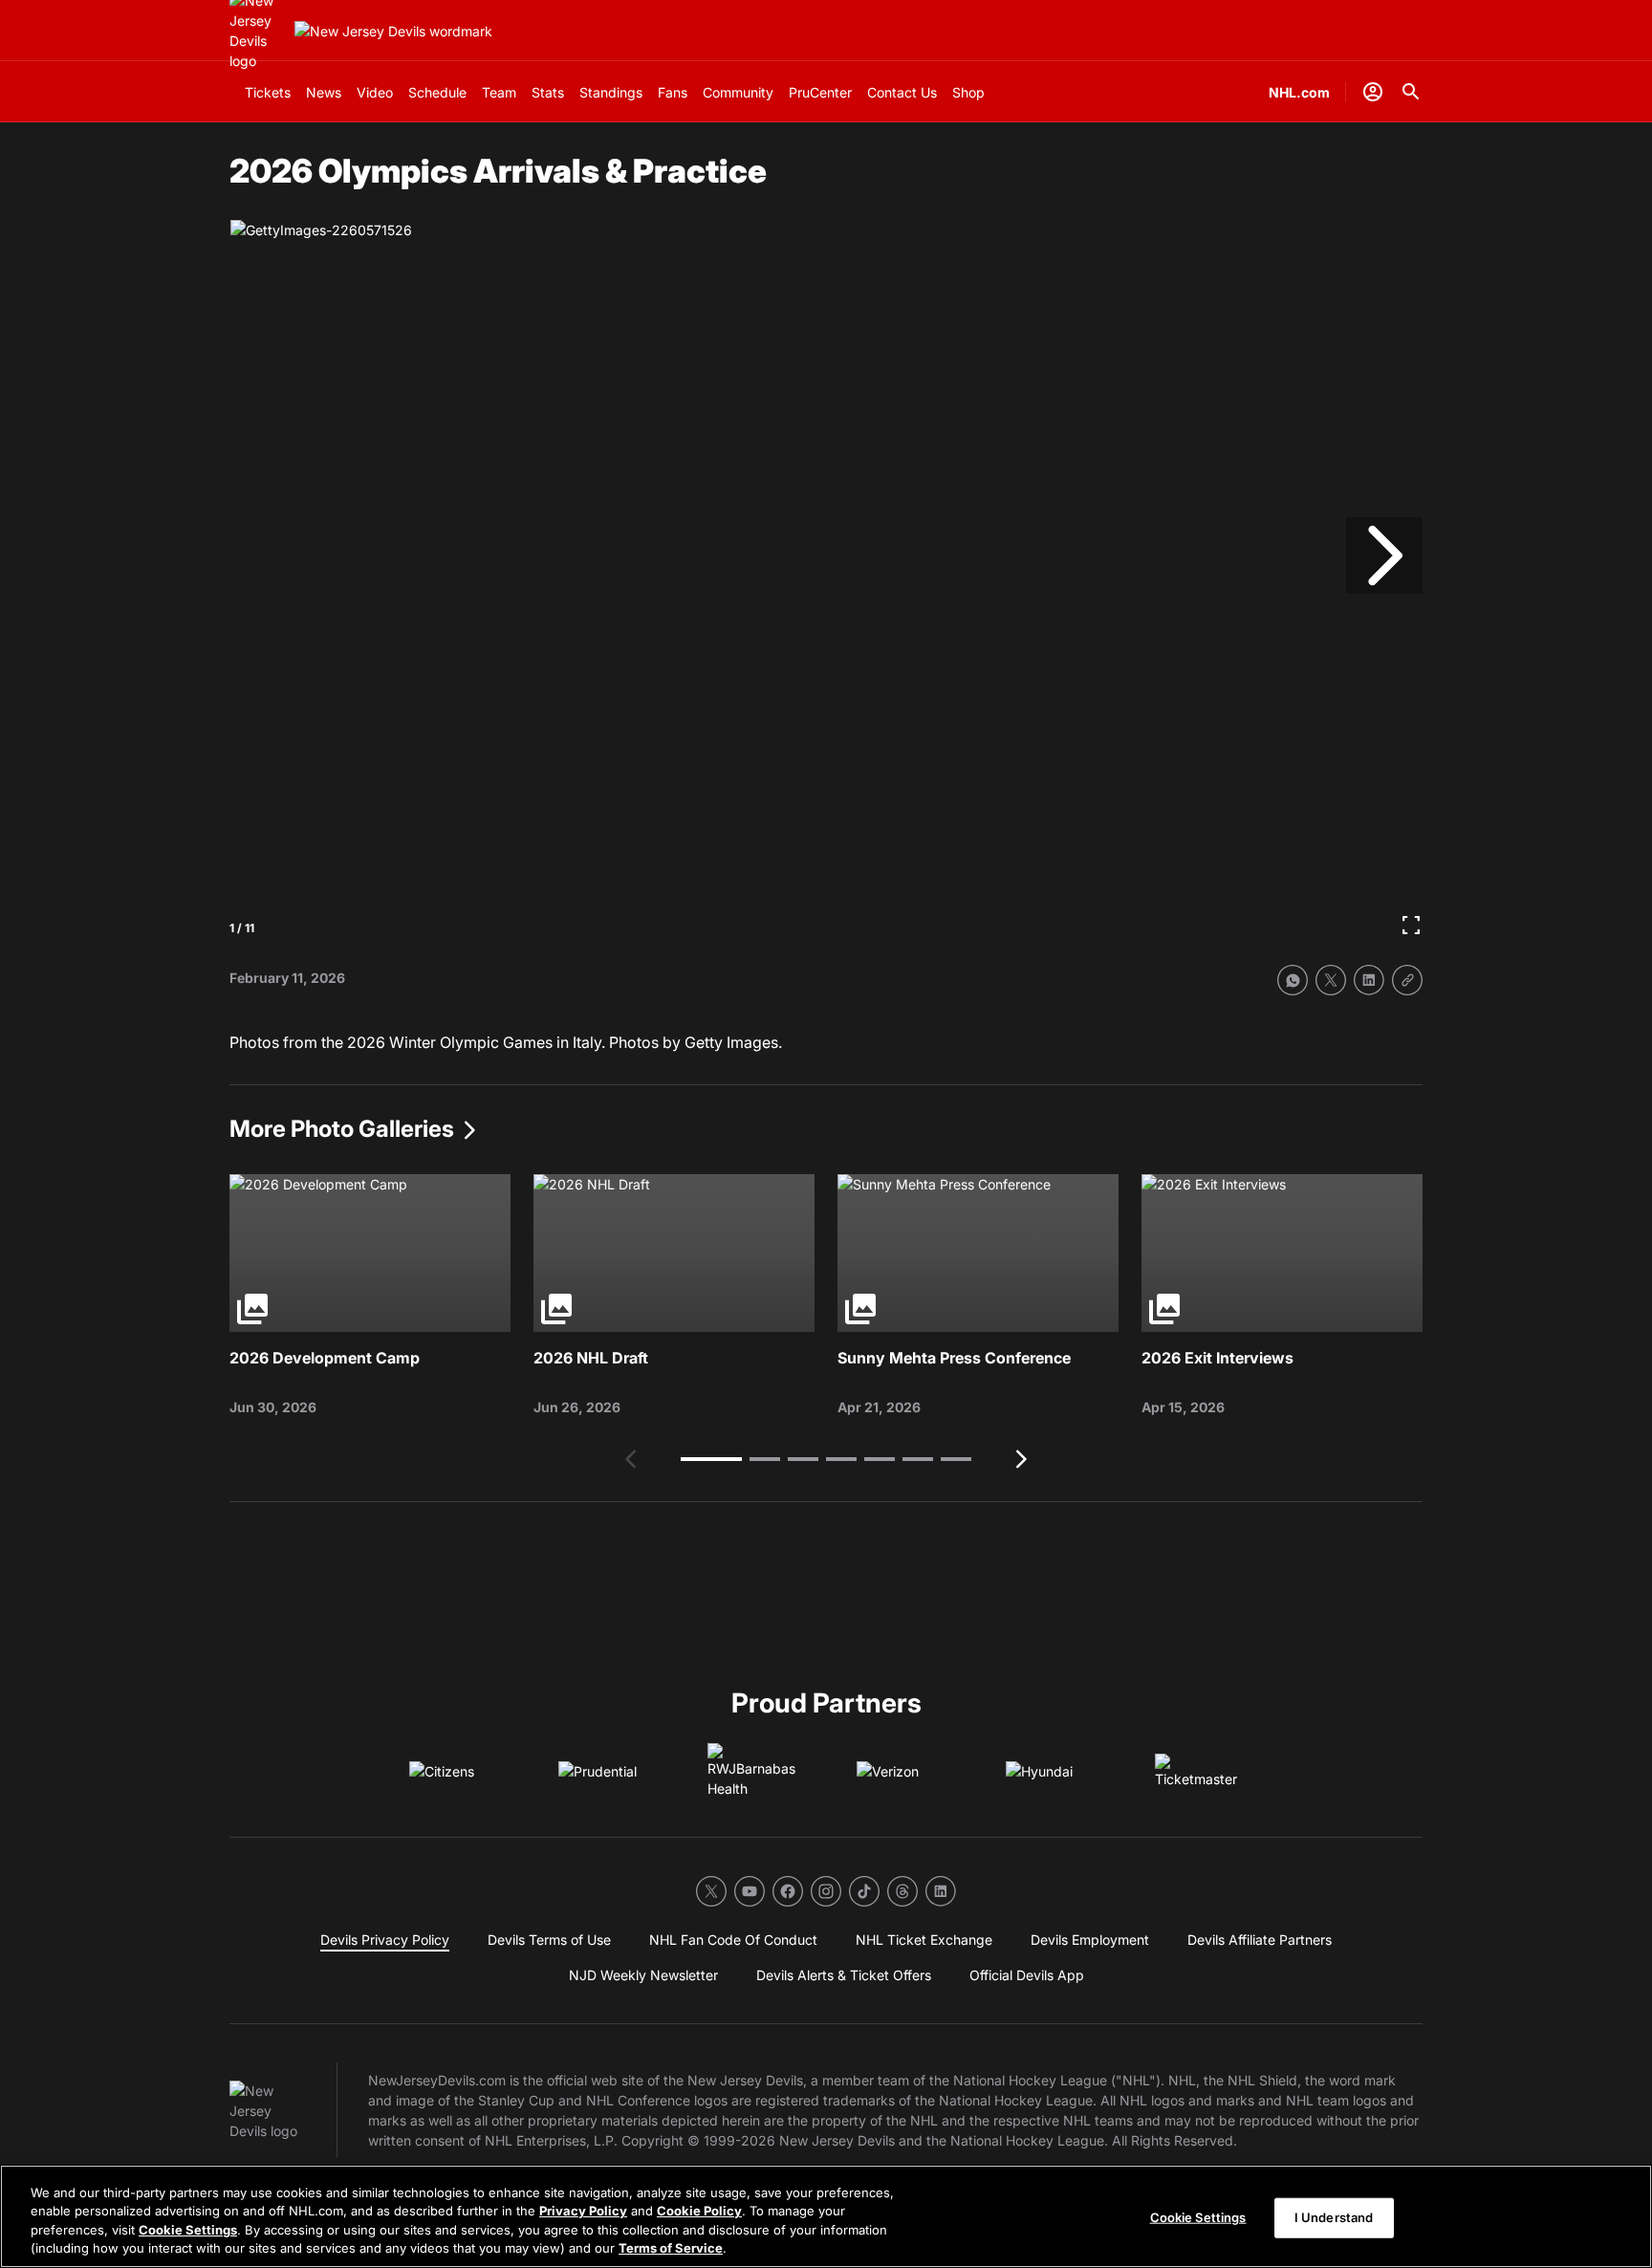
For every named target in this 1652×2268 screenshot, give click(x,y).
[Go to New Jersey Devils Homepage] (393, 31)
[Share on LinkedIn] (1369, 980)
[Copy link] (1407, 980)
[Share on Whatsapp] (1293, 980)
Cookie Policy (699, 2211)
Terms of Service (671, 2248)
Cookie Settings (188, 2230)
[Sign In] (1373, 92)
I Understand (1334, 2217)
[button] (711, 1459)
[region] (826, 2216)
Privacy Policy (583, 2211)
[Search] (1411, 92)
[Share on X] (1331, 980)
